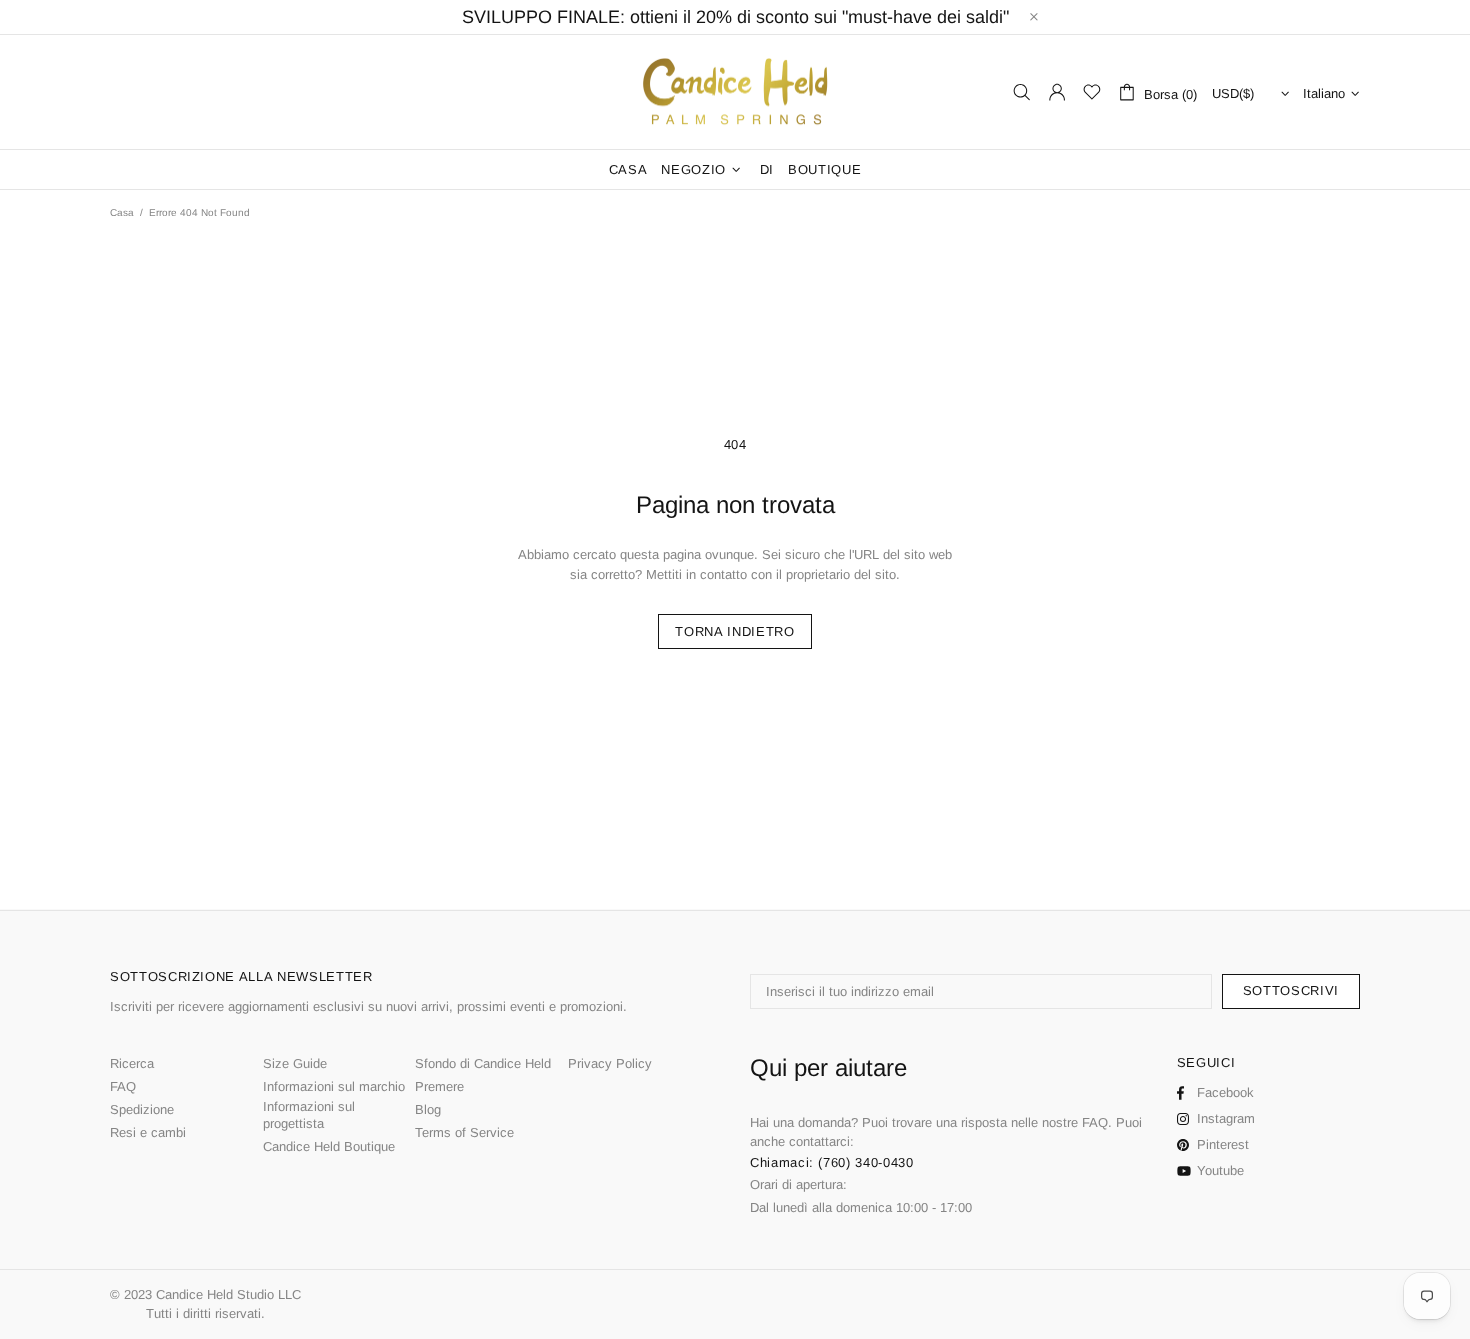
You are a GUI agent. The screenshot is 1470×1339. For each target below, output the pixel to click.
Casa (122, 212)
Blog (428, 1109)
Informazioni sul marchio (334, 1086)
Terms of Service (464, 1132)
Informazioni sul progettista (309, 1115)
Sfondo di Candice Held (483, 1063)
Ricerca (132, 1063)
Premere (439, 1086)
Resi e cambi (148, 1132)
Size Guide (295, 1063)
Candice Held (735, 92)
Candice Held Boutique (329, 1146)
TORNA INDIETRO (734, 631)
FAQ (123, 1086)
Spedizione (142, 1109)
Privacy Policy (610, 1063)
